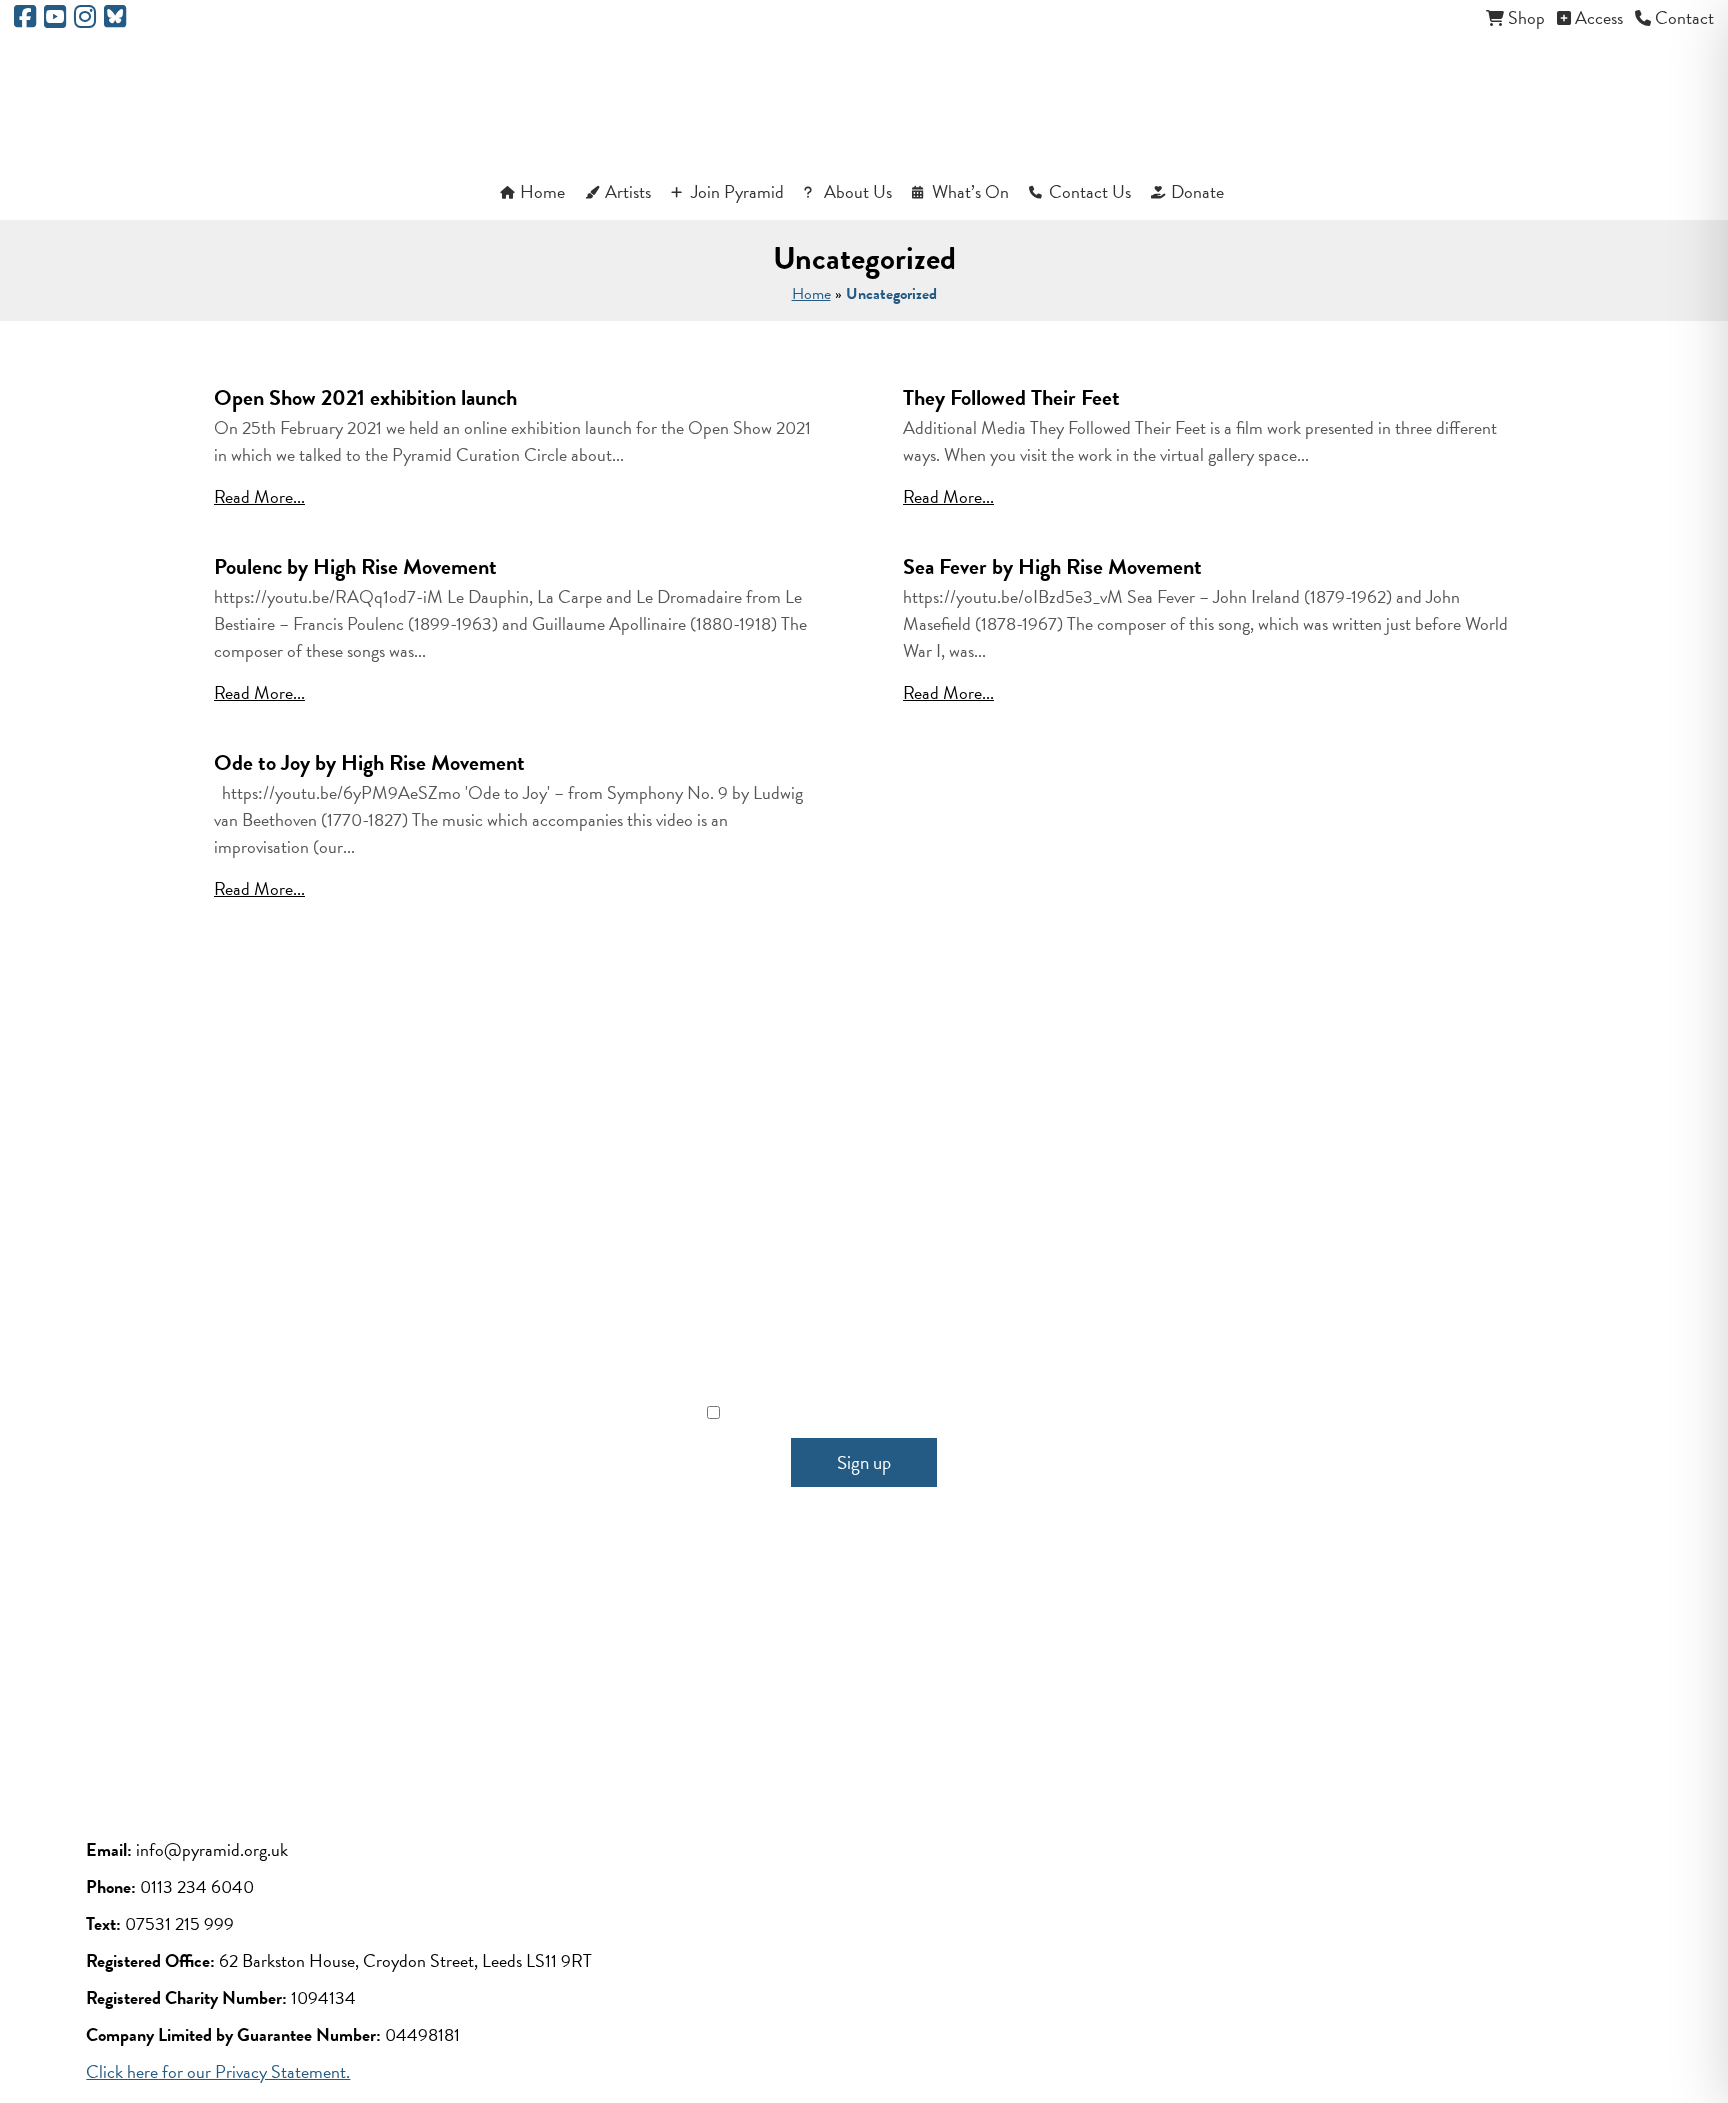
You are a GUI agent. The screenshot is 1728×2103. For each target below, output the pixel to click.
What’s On (970, 191)
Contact (1684, 17)
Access (1599, 17)
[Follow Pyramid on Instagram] (85, 19)
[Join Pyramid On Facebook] (25, 19)
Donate (1197, 191)
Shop (1526, 17)
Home (542, 191)
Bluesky (1024, 1652)
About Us (858, 191)
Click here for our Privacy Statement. (218, 2071)
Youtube (811, 1652)
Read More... (259, 496)
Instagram (917, 1652)
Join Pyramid (737, 191)
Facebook (704, 1652)
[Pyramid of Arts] (864, 101)
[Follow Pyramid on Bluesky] (115, 19)
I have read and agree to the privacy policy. (876, 1412)
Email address (864, 1322)
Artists (628, 191)
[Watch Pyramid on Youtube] (55, 19)
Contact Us (1090, 191)
